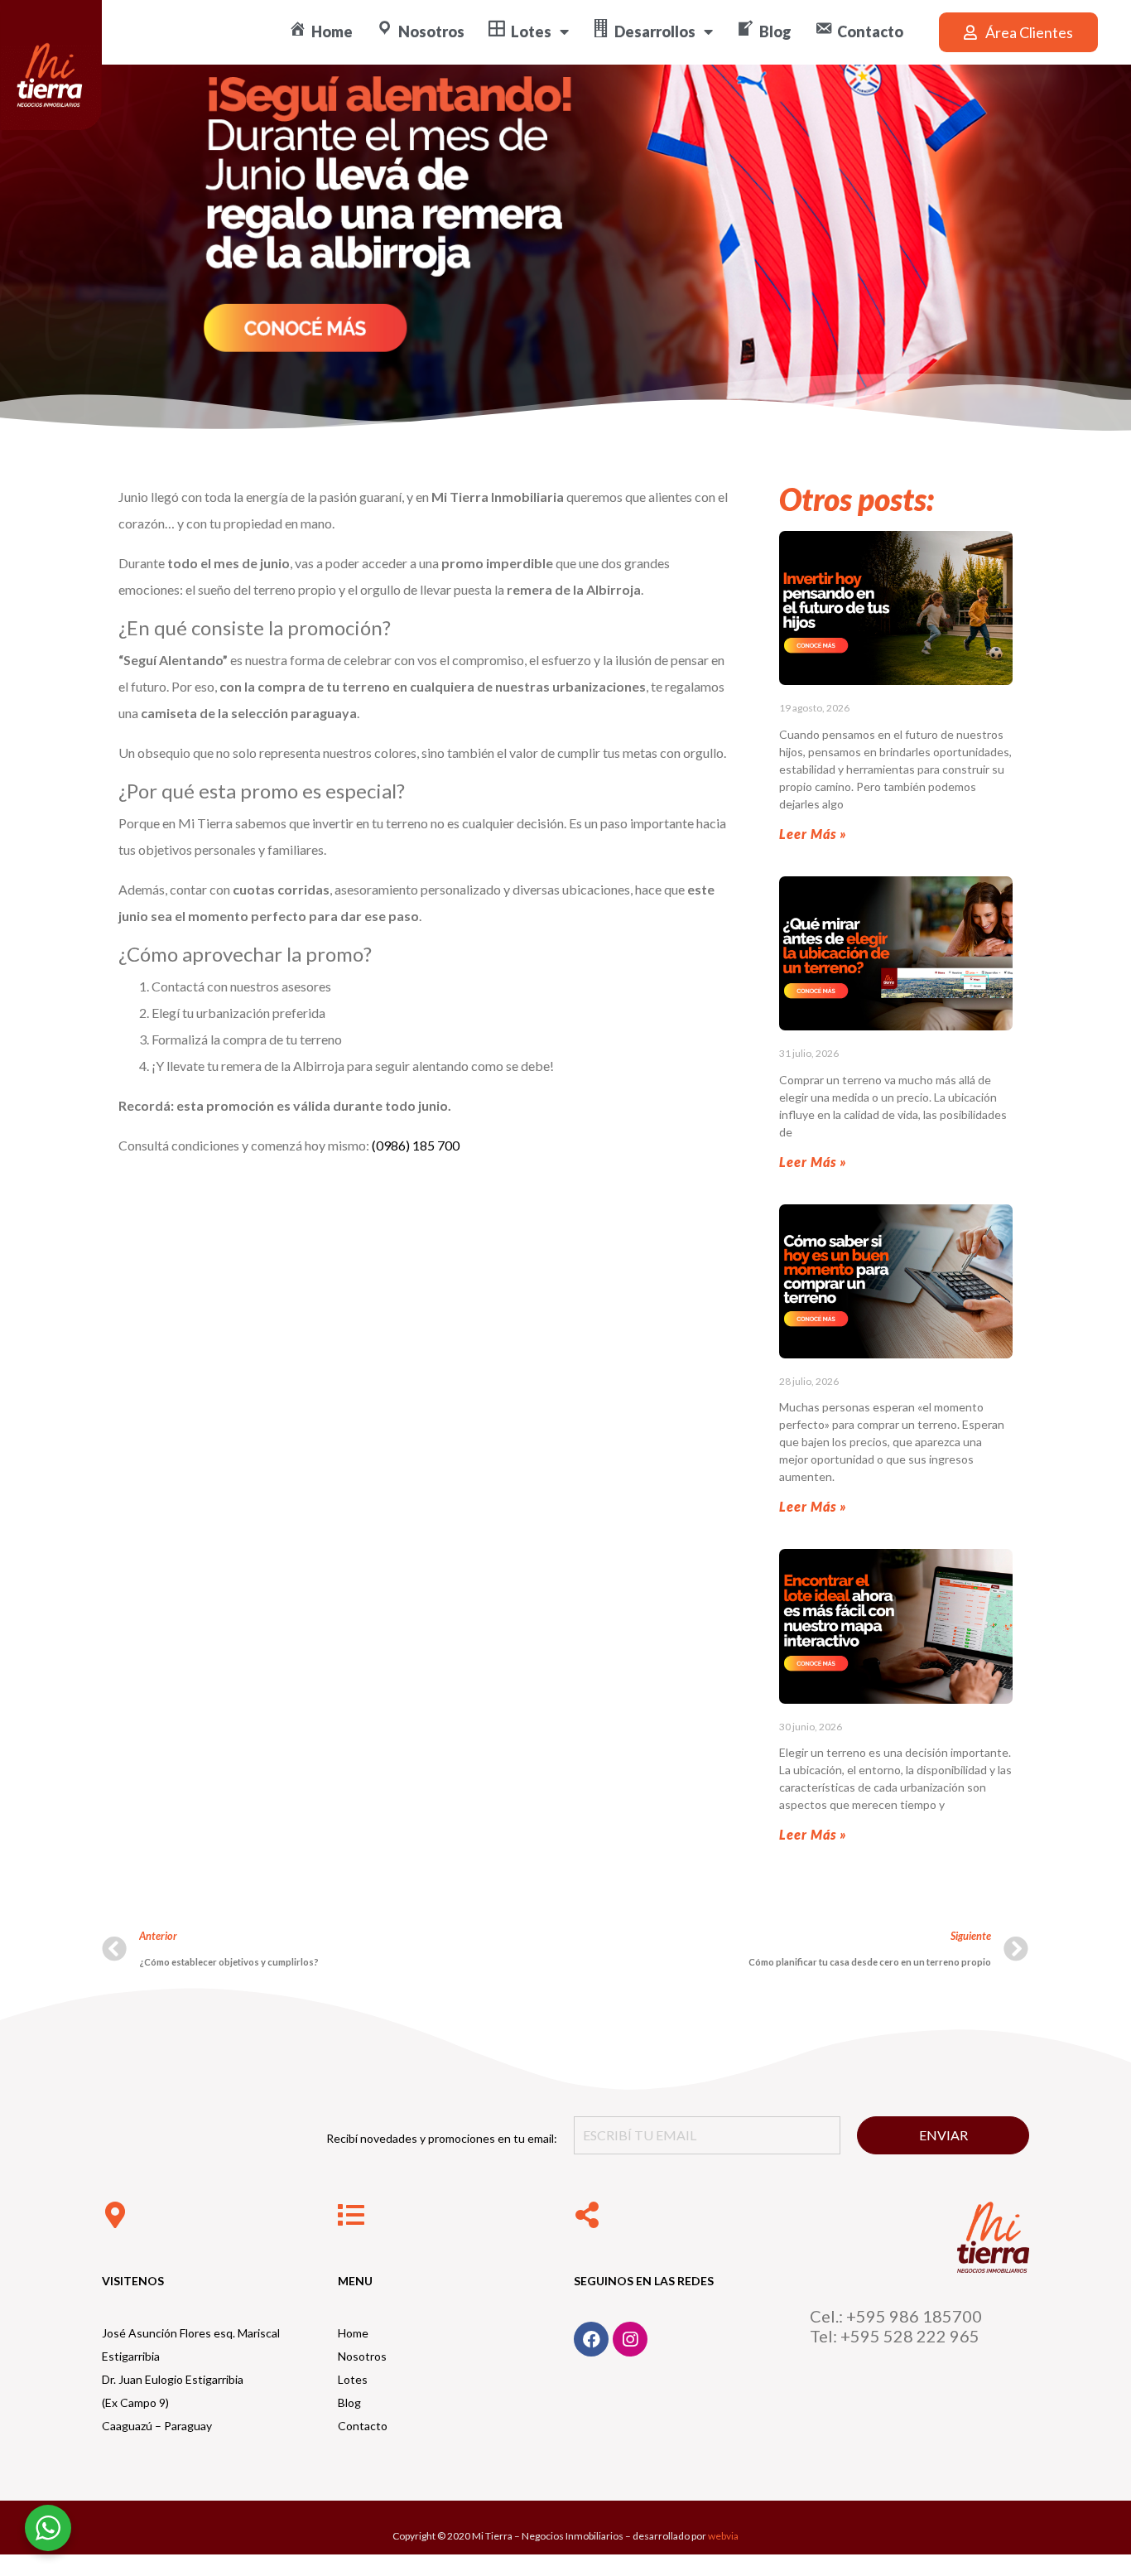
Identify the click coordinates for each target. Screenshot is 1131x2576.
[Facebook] (591, 2339)
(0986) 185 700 (416, 1145)
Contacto (363, 2426)
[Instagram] (630, 2339)
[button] (1018, 32)
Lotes (353, 2379)
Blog (349, 2402)
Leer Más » (813, 834)
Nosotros (362, 2356)
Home (353, 2333)
